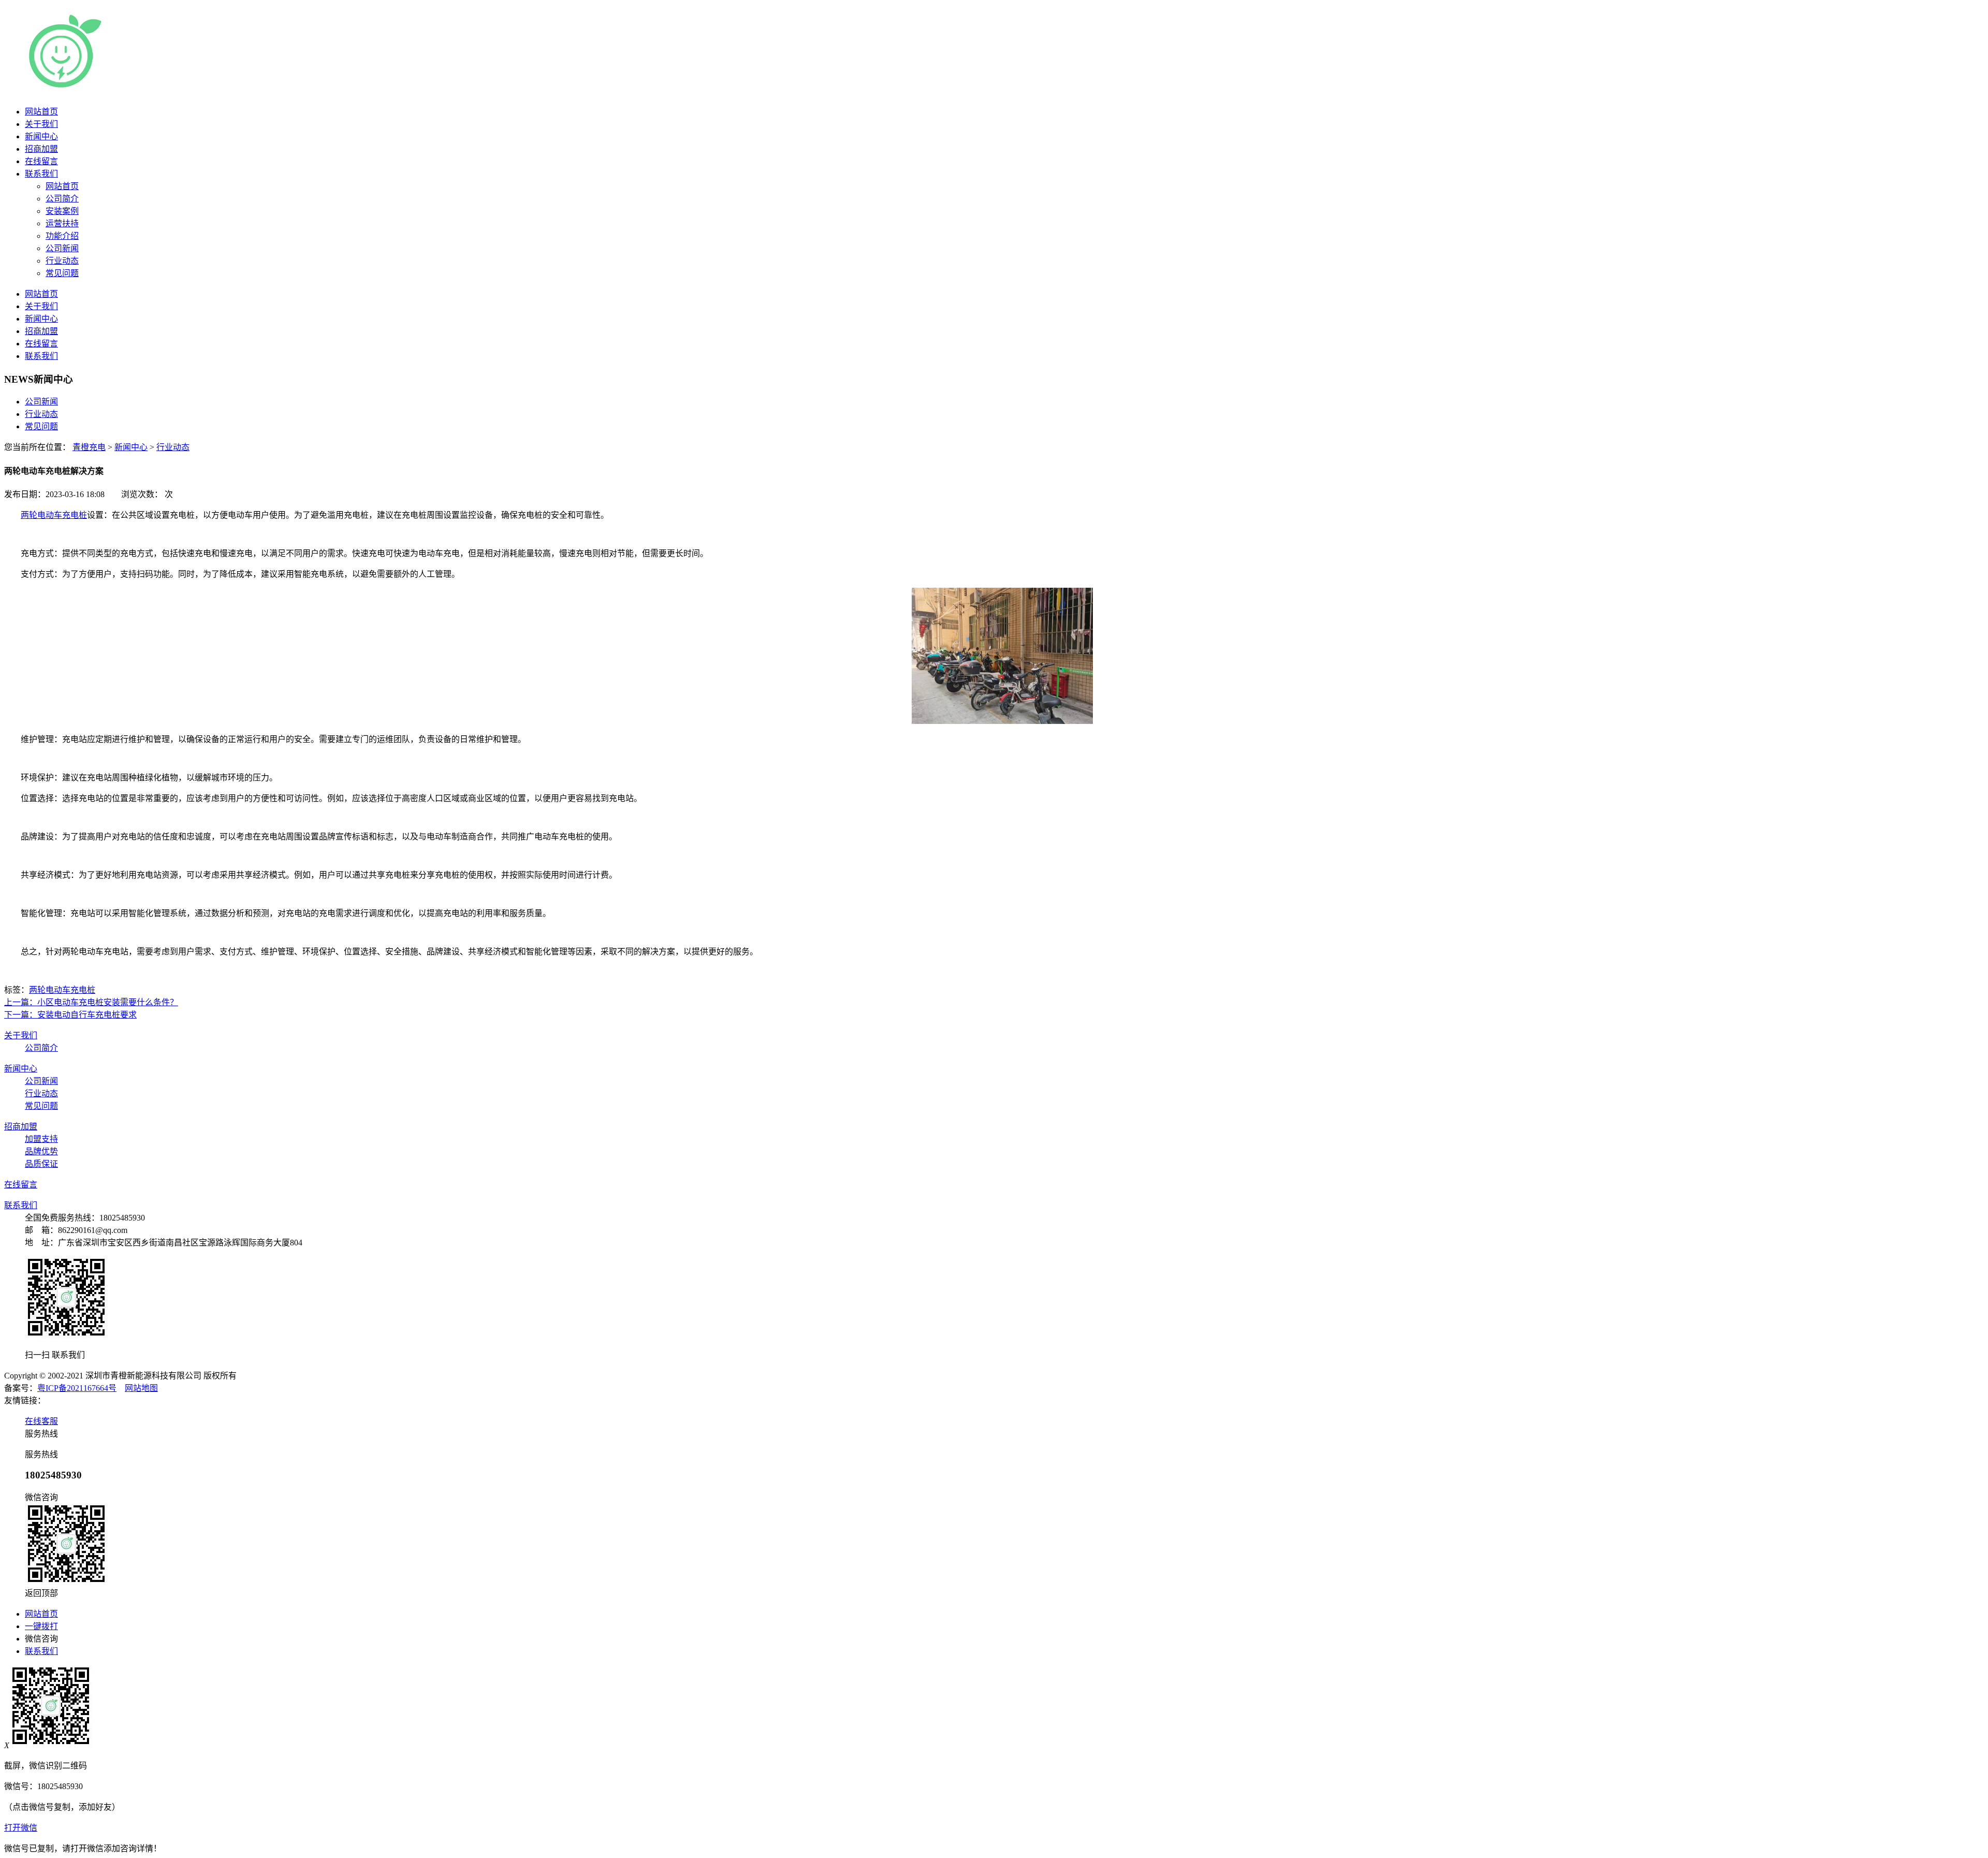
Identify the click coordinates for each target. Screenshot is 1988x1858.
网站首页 (41, 112)
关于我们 (41, 124)
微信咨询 (41, 1639)
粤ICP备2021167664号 (77, 1388)
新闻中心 (41, 136)
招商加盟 (41, 149)
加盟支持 (41, 1139)
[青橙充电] (150, 88)
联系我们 (41, 174)
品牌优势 (41, 1151)
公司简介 (41, 1048)
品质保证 (41, 1164)
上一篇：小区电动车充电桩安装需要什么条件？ (91, 1002)
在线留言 (41, 161)
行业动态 (41, 414)
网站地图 (141, 1388)
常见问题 (41, 426)
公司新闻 (41, 402)
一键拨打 (41, 1626)
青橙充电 (89, 447)
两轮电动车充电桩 (54, 515)
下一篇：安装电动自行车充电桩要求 (70, 1015)
